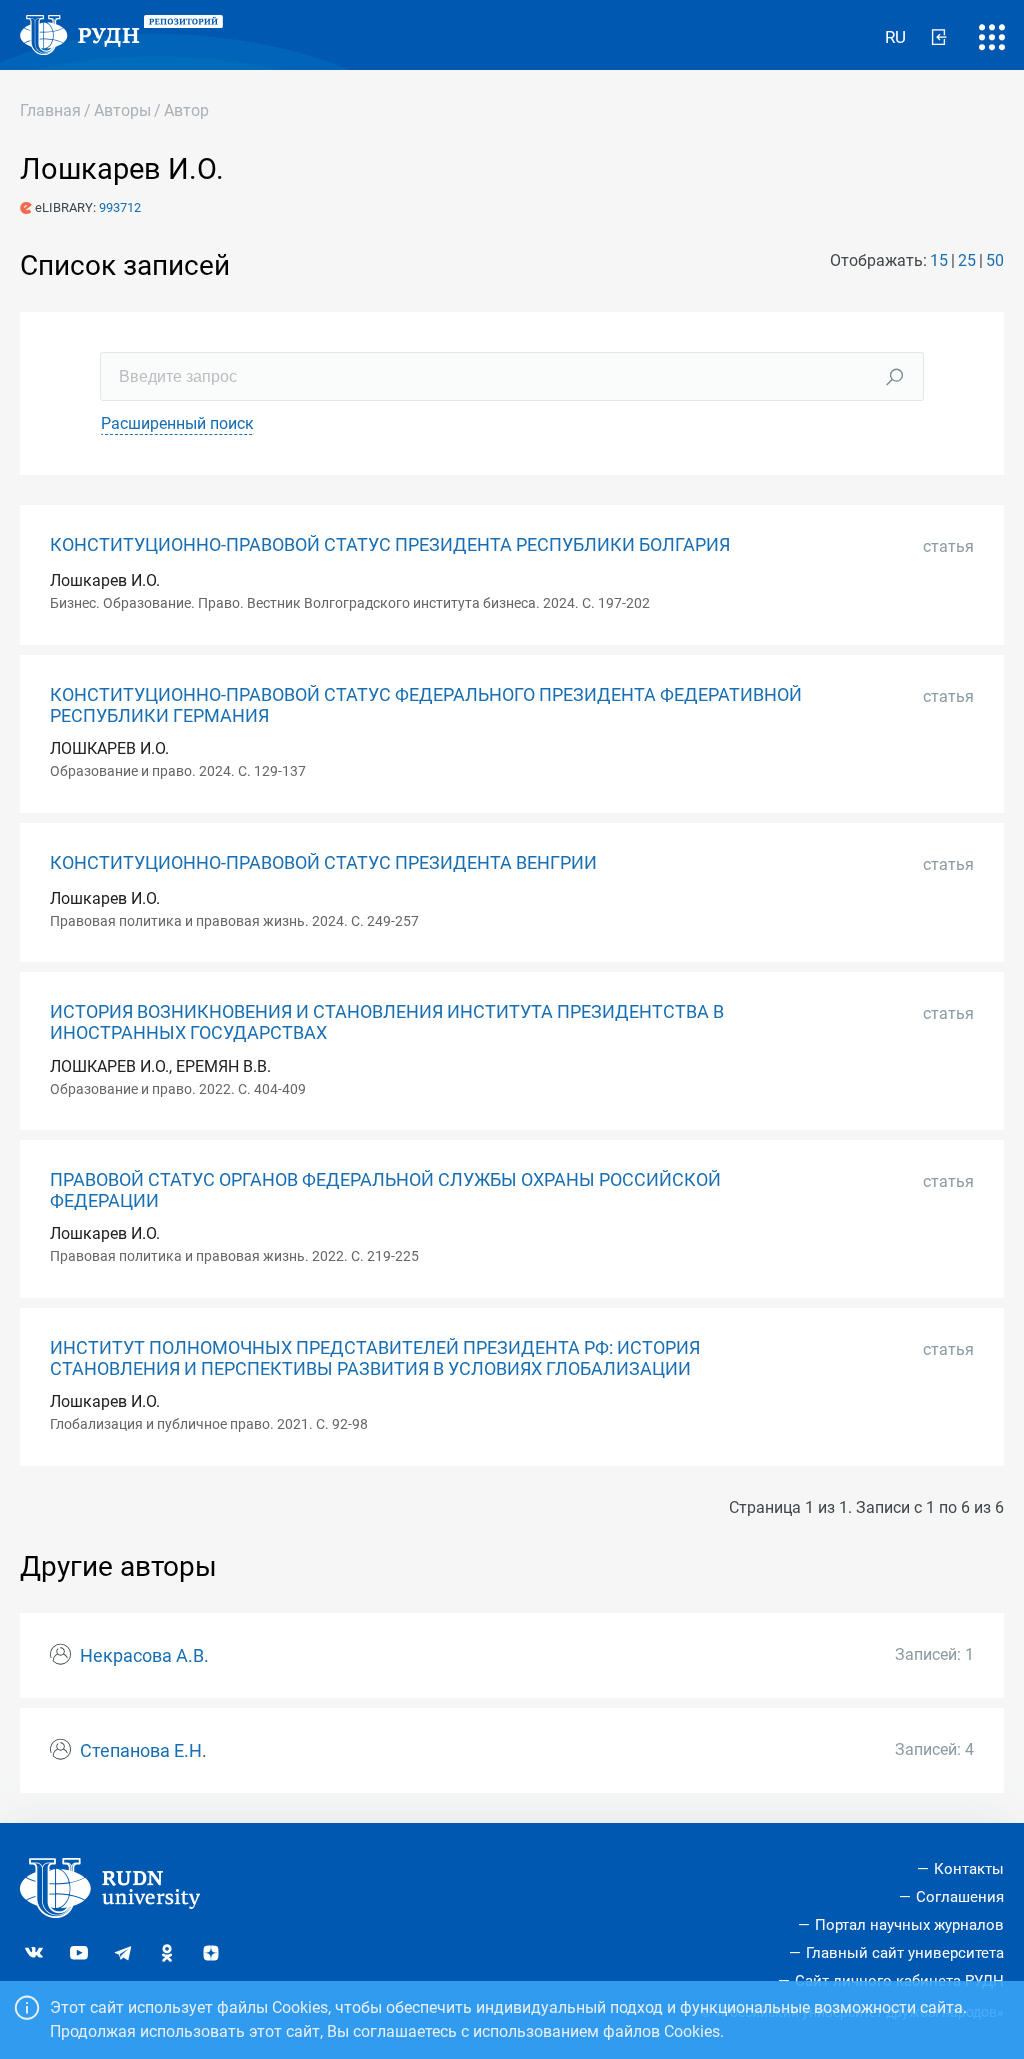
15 (939, 260)
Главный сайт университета (905, 1953)
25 (967, 260)
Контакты (969, 1869)
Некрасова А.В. (144, 1656)
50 (995, 260)
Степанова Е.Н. (143, 1751)
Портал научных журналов (909, 1925)
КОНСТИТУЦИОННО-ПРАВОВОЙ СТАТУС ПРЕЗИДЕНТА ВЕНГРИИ (323, 863)
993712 (120, 207)
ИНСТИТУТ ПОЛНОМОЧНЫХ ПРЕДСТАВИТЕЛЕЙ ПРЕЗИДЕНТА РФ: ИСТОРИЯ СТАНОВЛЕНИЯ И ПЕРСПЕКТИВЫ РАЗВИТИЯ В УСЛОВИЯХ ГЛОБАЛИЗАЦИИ (375, 1358)
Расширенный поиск (177, 423)
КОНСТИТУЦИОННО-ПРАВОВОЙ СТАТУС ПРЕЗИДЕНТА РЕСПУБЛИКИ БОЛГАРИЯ (390, 545)
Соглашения (960, 1897)
